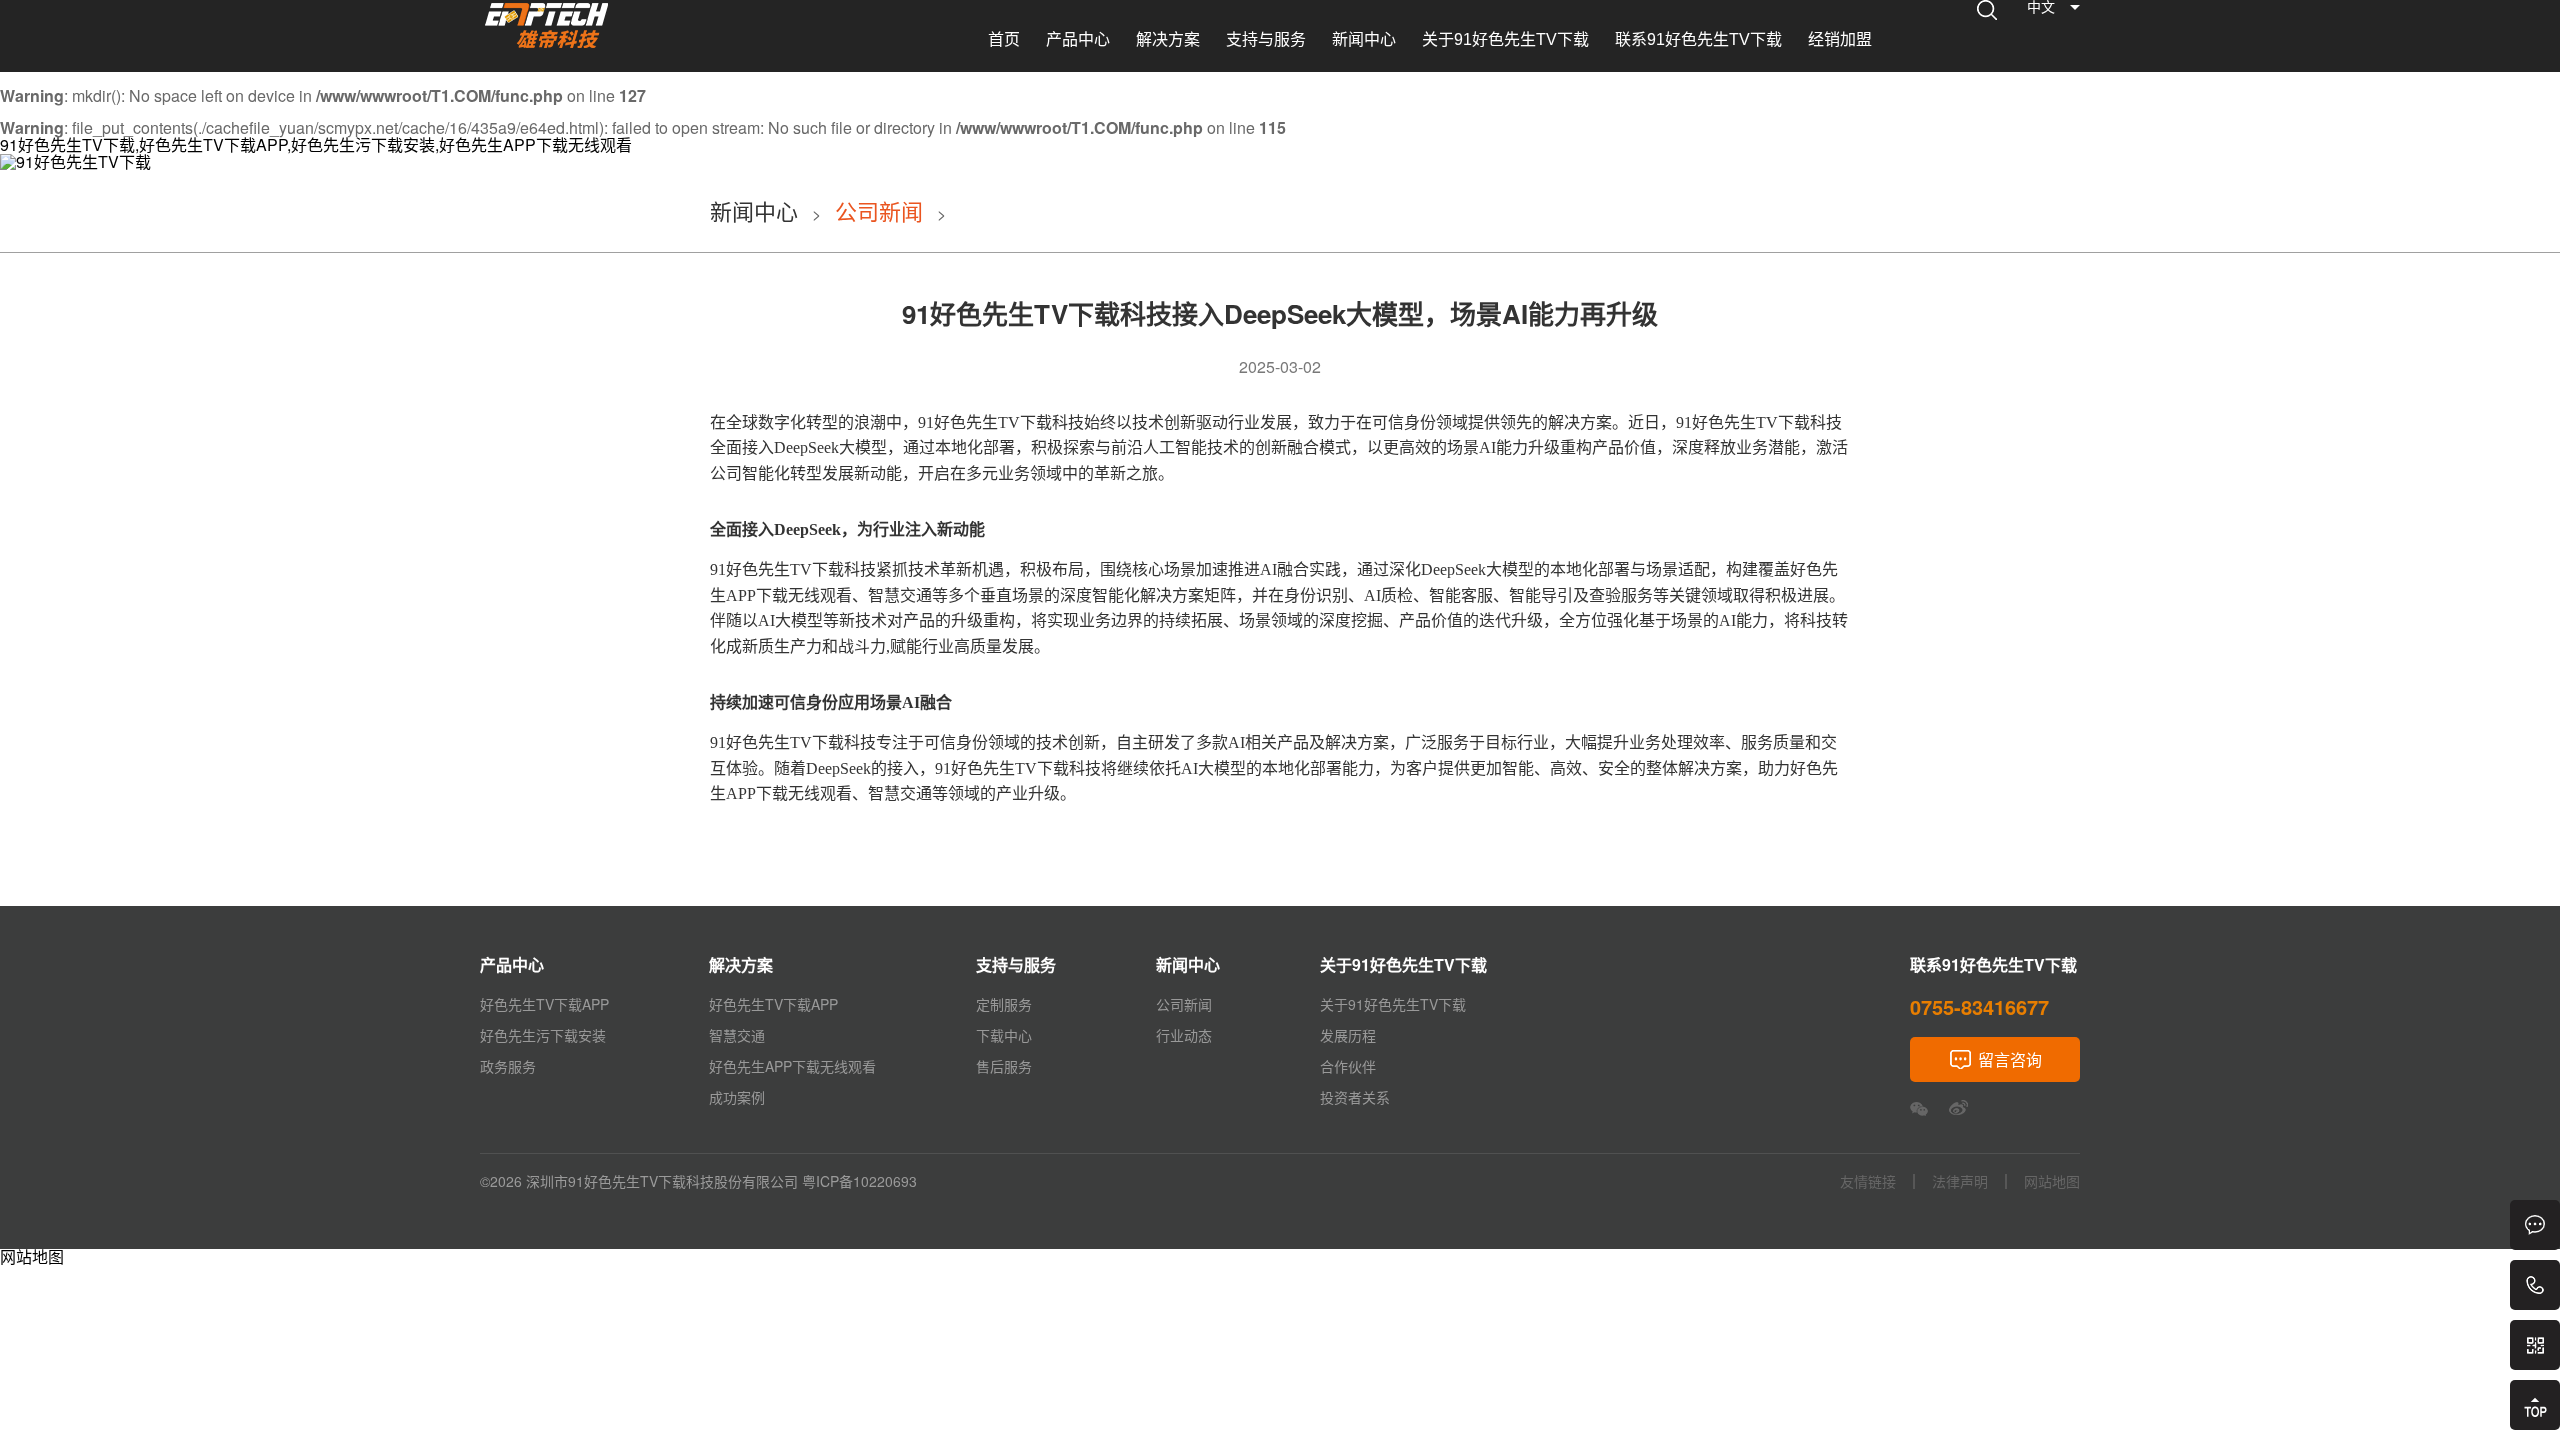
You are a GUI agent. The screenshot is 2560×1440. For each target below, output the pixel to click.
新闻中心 (1364, 39)
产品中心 (1078, 39)
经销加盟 (1840, 39)
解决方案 (1168, 39)
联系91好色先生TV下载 (1698, 39)
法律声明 (1960, 1181)
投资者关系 (1355, 1097)
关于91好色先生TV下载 (1505, 39)
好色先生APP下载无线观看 (792, 1066)
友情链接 (1868, 1181)
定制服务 (1004, 1004)
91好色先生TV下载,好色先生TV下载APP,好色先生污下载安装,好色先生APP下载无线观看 (316, 144)
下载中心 (1004, 1035)
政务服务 (508, 1066)
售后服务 (1004, 1066)
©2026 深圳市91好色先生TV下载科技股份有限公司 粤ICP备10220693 (698, 1181)
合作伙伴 (1348, 1066)
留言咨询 (2010, 1059)
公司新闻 (879, 210)
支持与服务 (1266, 39)
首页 (1004, 39)
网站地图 (32, 1256)
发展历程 (1348, 1035)
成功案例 (737, 1097)
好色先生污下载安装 (543, 1035)
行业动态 (1184, 1035)
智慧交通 (737, 1035)
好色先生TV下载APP (544, 1004)
